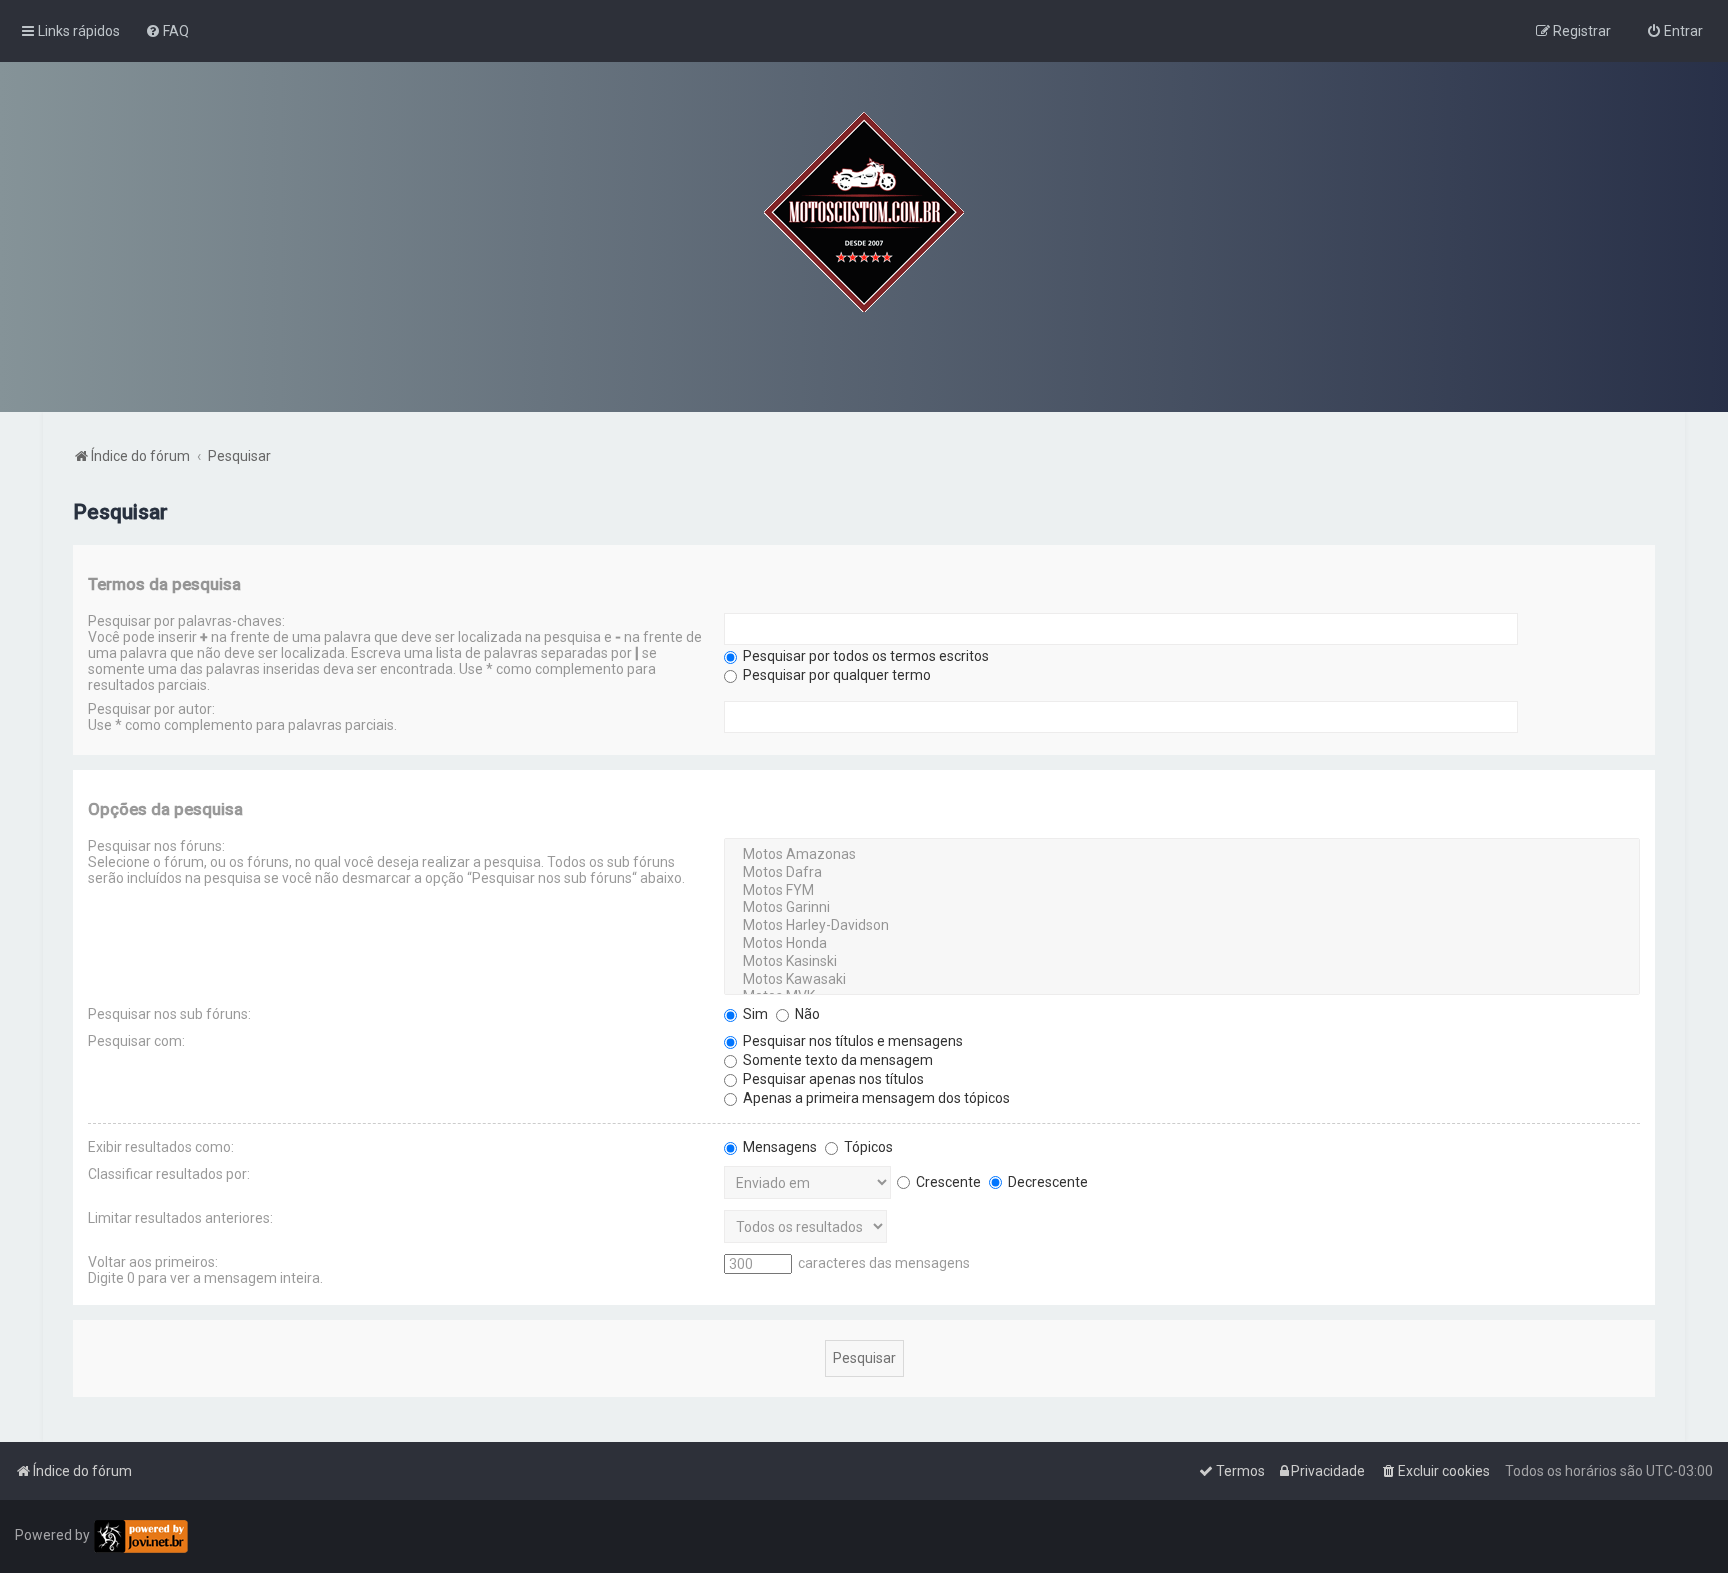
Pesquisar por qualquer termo (835, 675)
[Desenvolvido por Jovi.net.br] (140, 1536)
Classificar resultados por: (169, 1174)
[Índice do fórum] (864, 212)
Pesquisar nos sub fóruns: (169, 1014)
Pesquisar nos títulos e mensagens (851, 1041)
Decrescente (1046, 1182)
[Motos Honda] (1181, 944)
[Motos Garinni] (1181, 908)
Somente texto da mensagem (836, 1060)
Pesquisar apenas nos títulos (832, 1079)
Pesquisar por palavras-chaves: (186, 621)
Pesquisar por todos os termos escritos (864, 656)
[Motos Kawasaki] (1181, 980)
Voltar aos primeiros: (153, 1262)
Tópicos (867, 1147)
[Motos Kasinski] (1181, 962)
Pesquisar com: (136, 1041)
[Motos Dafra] (1181, 873)
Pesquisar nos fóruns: (156, 846)
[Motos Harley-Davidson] (1181, 926)
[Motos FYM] (1181, 891)
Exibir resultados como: (161, 1147)
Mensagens (778, 1147)
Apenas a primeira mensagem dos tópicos (875, 1098)
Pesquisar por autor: (151, 709)
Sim (754, 1014)
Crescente (947, 1182)
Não (806, 1014)
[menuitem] (167, 31)
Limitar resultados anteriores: (180, 1218)
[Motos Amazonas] (1181, 855)
